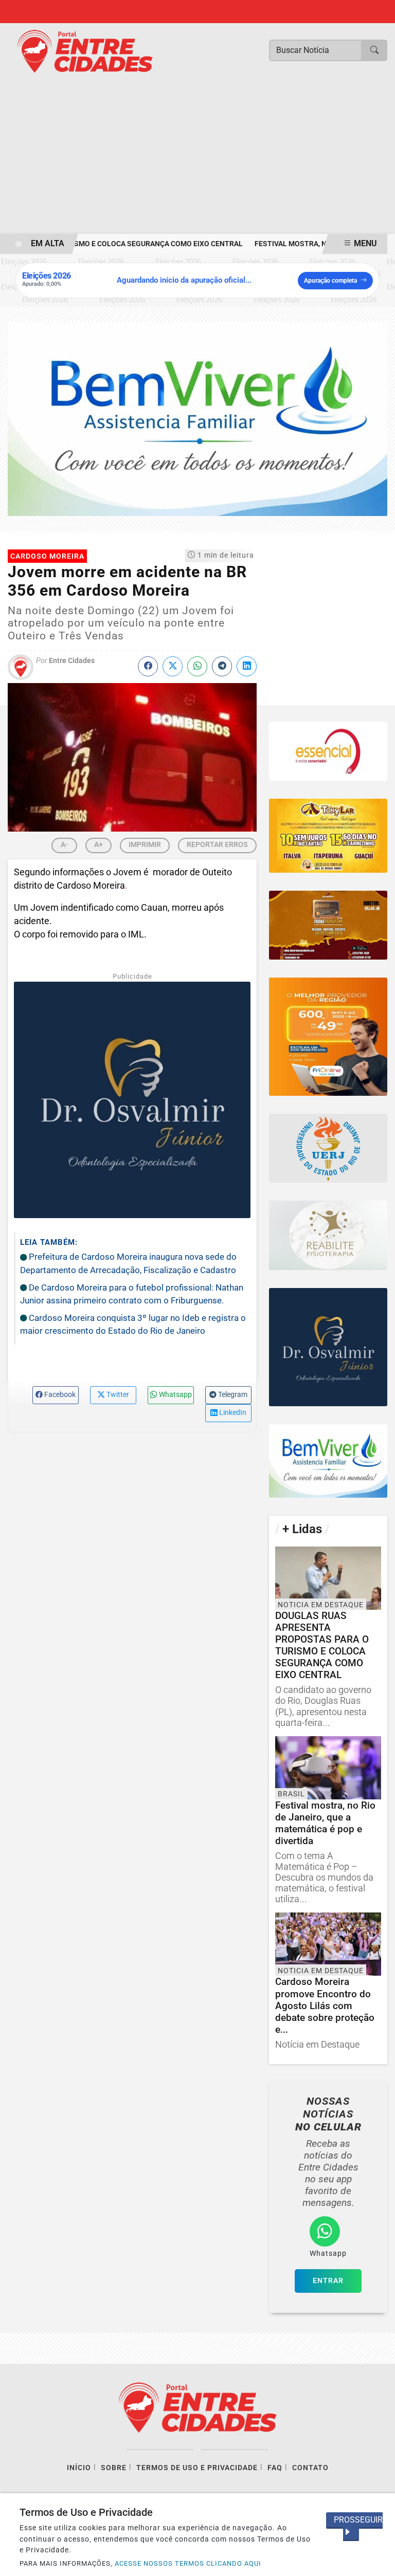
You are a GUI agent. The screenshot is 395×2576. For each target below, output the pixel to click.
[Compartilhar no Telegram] (222, 666)
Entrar (328, 2281)
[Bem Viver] (197, 418)
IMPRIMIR (145, 844)
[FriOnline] (328, 1037)
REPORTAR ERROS (217, 844)
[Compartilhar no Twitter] (173, 666)
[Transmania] (328, 925)
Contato (310, 2468)
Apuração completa (330, 281)
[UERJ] (328, 1148)
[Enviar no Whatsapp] (197, 666)
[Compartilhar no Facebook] (148, 666)
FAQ (275, 2468)
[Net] (328, 751)
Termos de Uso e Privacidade (197, 2468)
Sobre (114, 2468)
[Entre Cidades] (85, 51)
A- (64, 844)
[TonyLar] (328, 836)
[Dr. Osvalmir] (328, 1347)
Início (79, 2468)
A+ (98, 844)
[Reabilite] (328, 1235)
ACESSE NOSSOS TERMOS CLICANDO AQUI (188, 2563)
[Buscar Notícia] (374, 50)
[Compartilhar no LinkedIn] (247, 666)
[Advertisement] (197, 157)
